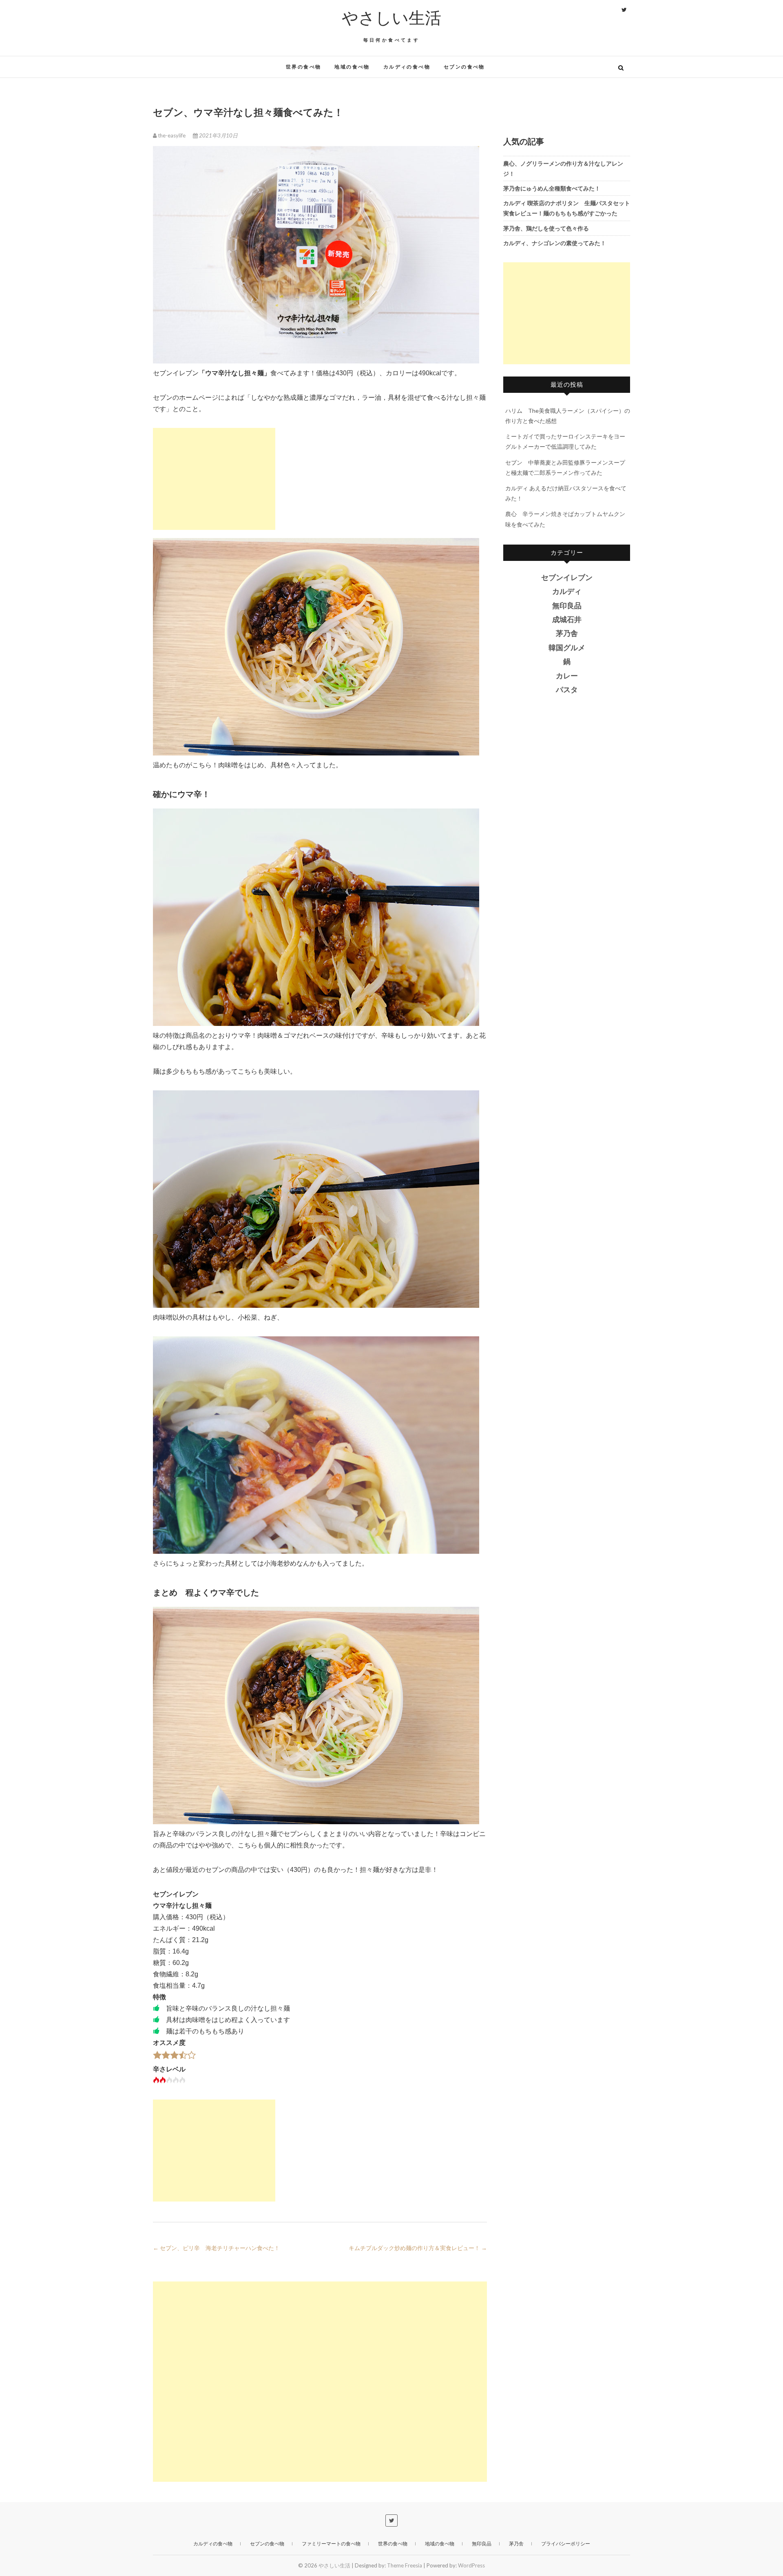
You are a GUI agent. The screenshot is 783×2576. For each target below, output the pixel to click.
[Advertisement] (214, 479)
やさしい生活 (391, 18)
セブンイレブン (567, 578)
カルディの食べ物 (407, 67)
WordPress (471, 2565)
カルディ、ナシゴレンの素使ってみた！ (555, 243)
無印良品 (567, 606)
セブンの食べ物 (464, 67)
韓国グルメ (567, 648)
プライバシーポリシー (566, 2544)
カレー (567, 676)
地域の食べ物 (352, 67)
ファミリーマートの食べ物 (331, 2544)
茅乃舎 (567, 633)
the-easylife (172, 135)
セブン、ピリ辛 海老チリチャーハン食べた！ (216, 2248)
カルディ (567, 591)
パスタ (567, 690)
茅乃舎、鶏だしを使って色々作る (546, 228)
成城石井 (567, 620)
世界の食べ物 (303, 67)
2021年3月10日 (218, 135)
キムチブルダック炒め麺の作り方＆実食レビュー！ (418, 2248)
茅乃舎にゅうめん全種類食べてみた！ (552, 188)
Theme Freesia (405, 2565)
